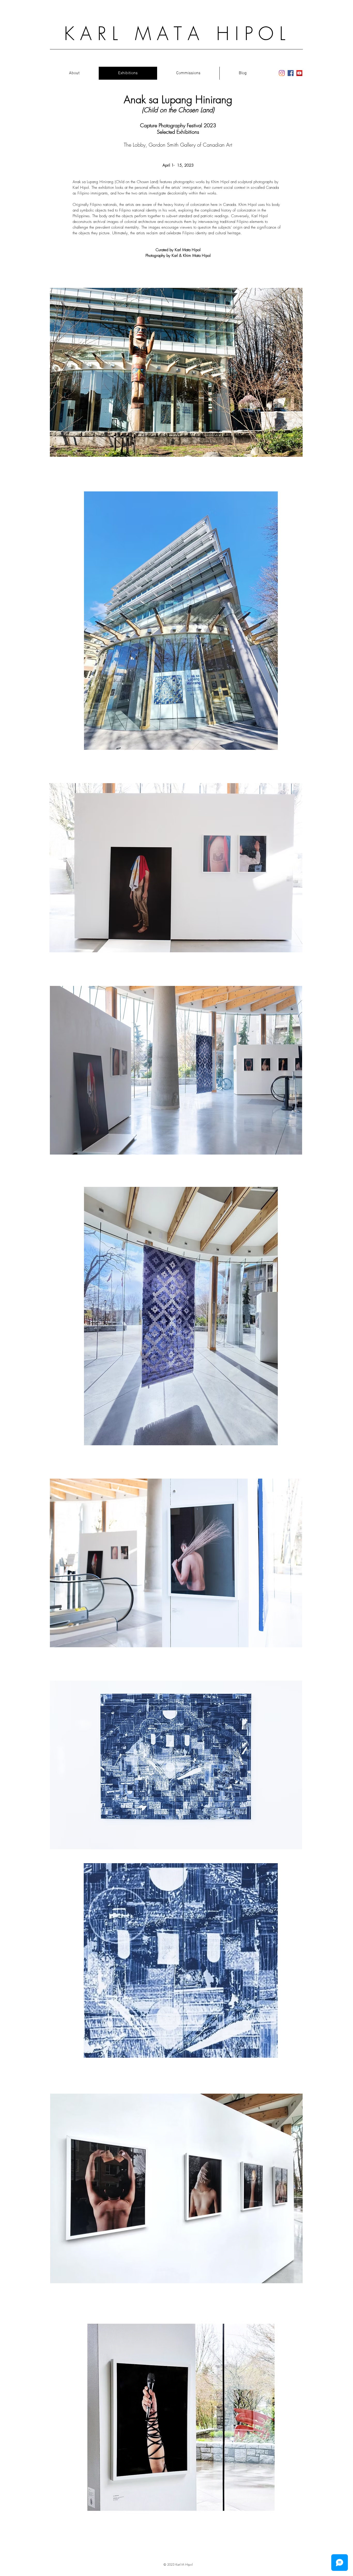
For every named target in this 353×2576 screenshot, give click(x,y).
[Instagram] (282, 73)
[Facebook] (291, 73)
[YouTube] (299, 73)
